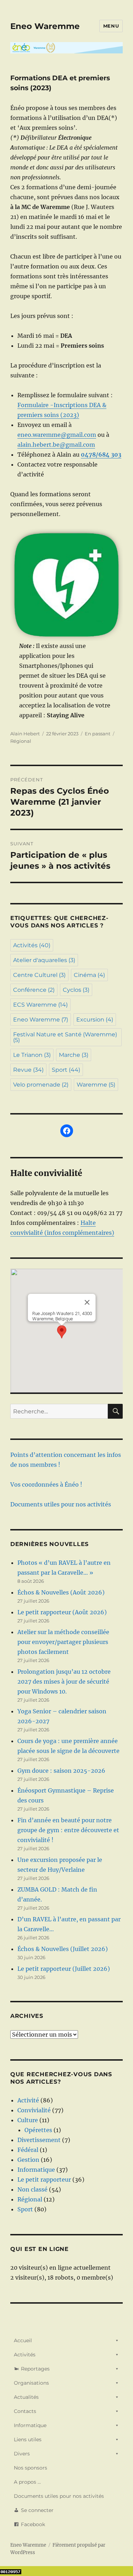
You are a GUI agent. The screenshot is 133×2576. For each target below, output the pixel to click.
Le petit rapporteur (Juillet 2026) (64, 1969)
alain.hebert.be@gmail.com (56, 445)
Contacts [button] (25, 2411)
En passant (98, 734)
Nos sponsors (31, 2468)
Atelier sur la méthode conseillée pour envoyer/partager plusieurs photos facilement (63, 1642)
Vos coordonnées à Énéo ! (46, 1484)
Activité (28, 2100)
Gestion (28, 2160)
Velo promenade (41, 1085)
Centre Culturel (39, 975)
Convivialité (34, 2110)
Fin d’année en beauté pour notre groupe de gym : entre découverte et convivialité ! (68, 1830)
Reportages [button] (35, 2369)
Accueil (23, 2340)
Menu (111, 26)
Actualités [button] (26, 2397)
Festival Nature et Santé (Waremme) (65, 1037)
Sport (66, 1070)
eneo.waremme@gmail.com (57, 435)
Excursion (95, 1020)
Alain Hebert (25, 734)
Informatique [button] (30, 2425)
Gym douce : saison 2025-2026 (61, 1771)
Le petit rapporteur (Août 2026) (62, 1612)
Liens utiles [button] (28, 2439)
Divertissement (39, 2140)
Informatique (36, 2170)
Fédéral (28, 2150)
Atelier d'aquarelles (44, 960)
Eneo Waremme (45, 26)
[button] (62, 1332)
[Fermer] (87, 1302)
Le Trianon (32, 1055)
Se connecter (37, 2510)
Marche (74, 1055)
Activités (32, 945)
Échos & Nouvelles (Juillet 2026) (63, 1949)
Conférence (34, 990)
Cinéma (89, 975)
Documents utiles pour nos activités (61, 1504)
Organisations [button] (31, 2383)
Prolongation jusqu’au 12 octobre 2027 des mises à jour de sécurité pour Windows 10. (64, 1681)
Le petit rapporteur (44, 2180)
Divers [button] (22, 2454)
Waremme (96, 1085)
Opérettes (38, 2130)
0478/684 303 (101, 455)
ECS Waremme (40, 1005)
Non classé (32, 2189)
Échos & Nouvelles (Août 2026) (61, 1592)
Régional (21, 741)
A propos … (27, 2482)
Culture (28, 2120)
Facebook (33, 2524)
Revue (28, 1070)
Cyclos (76, 990)
